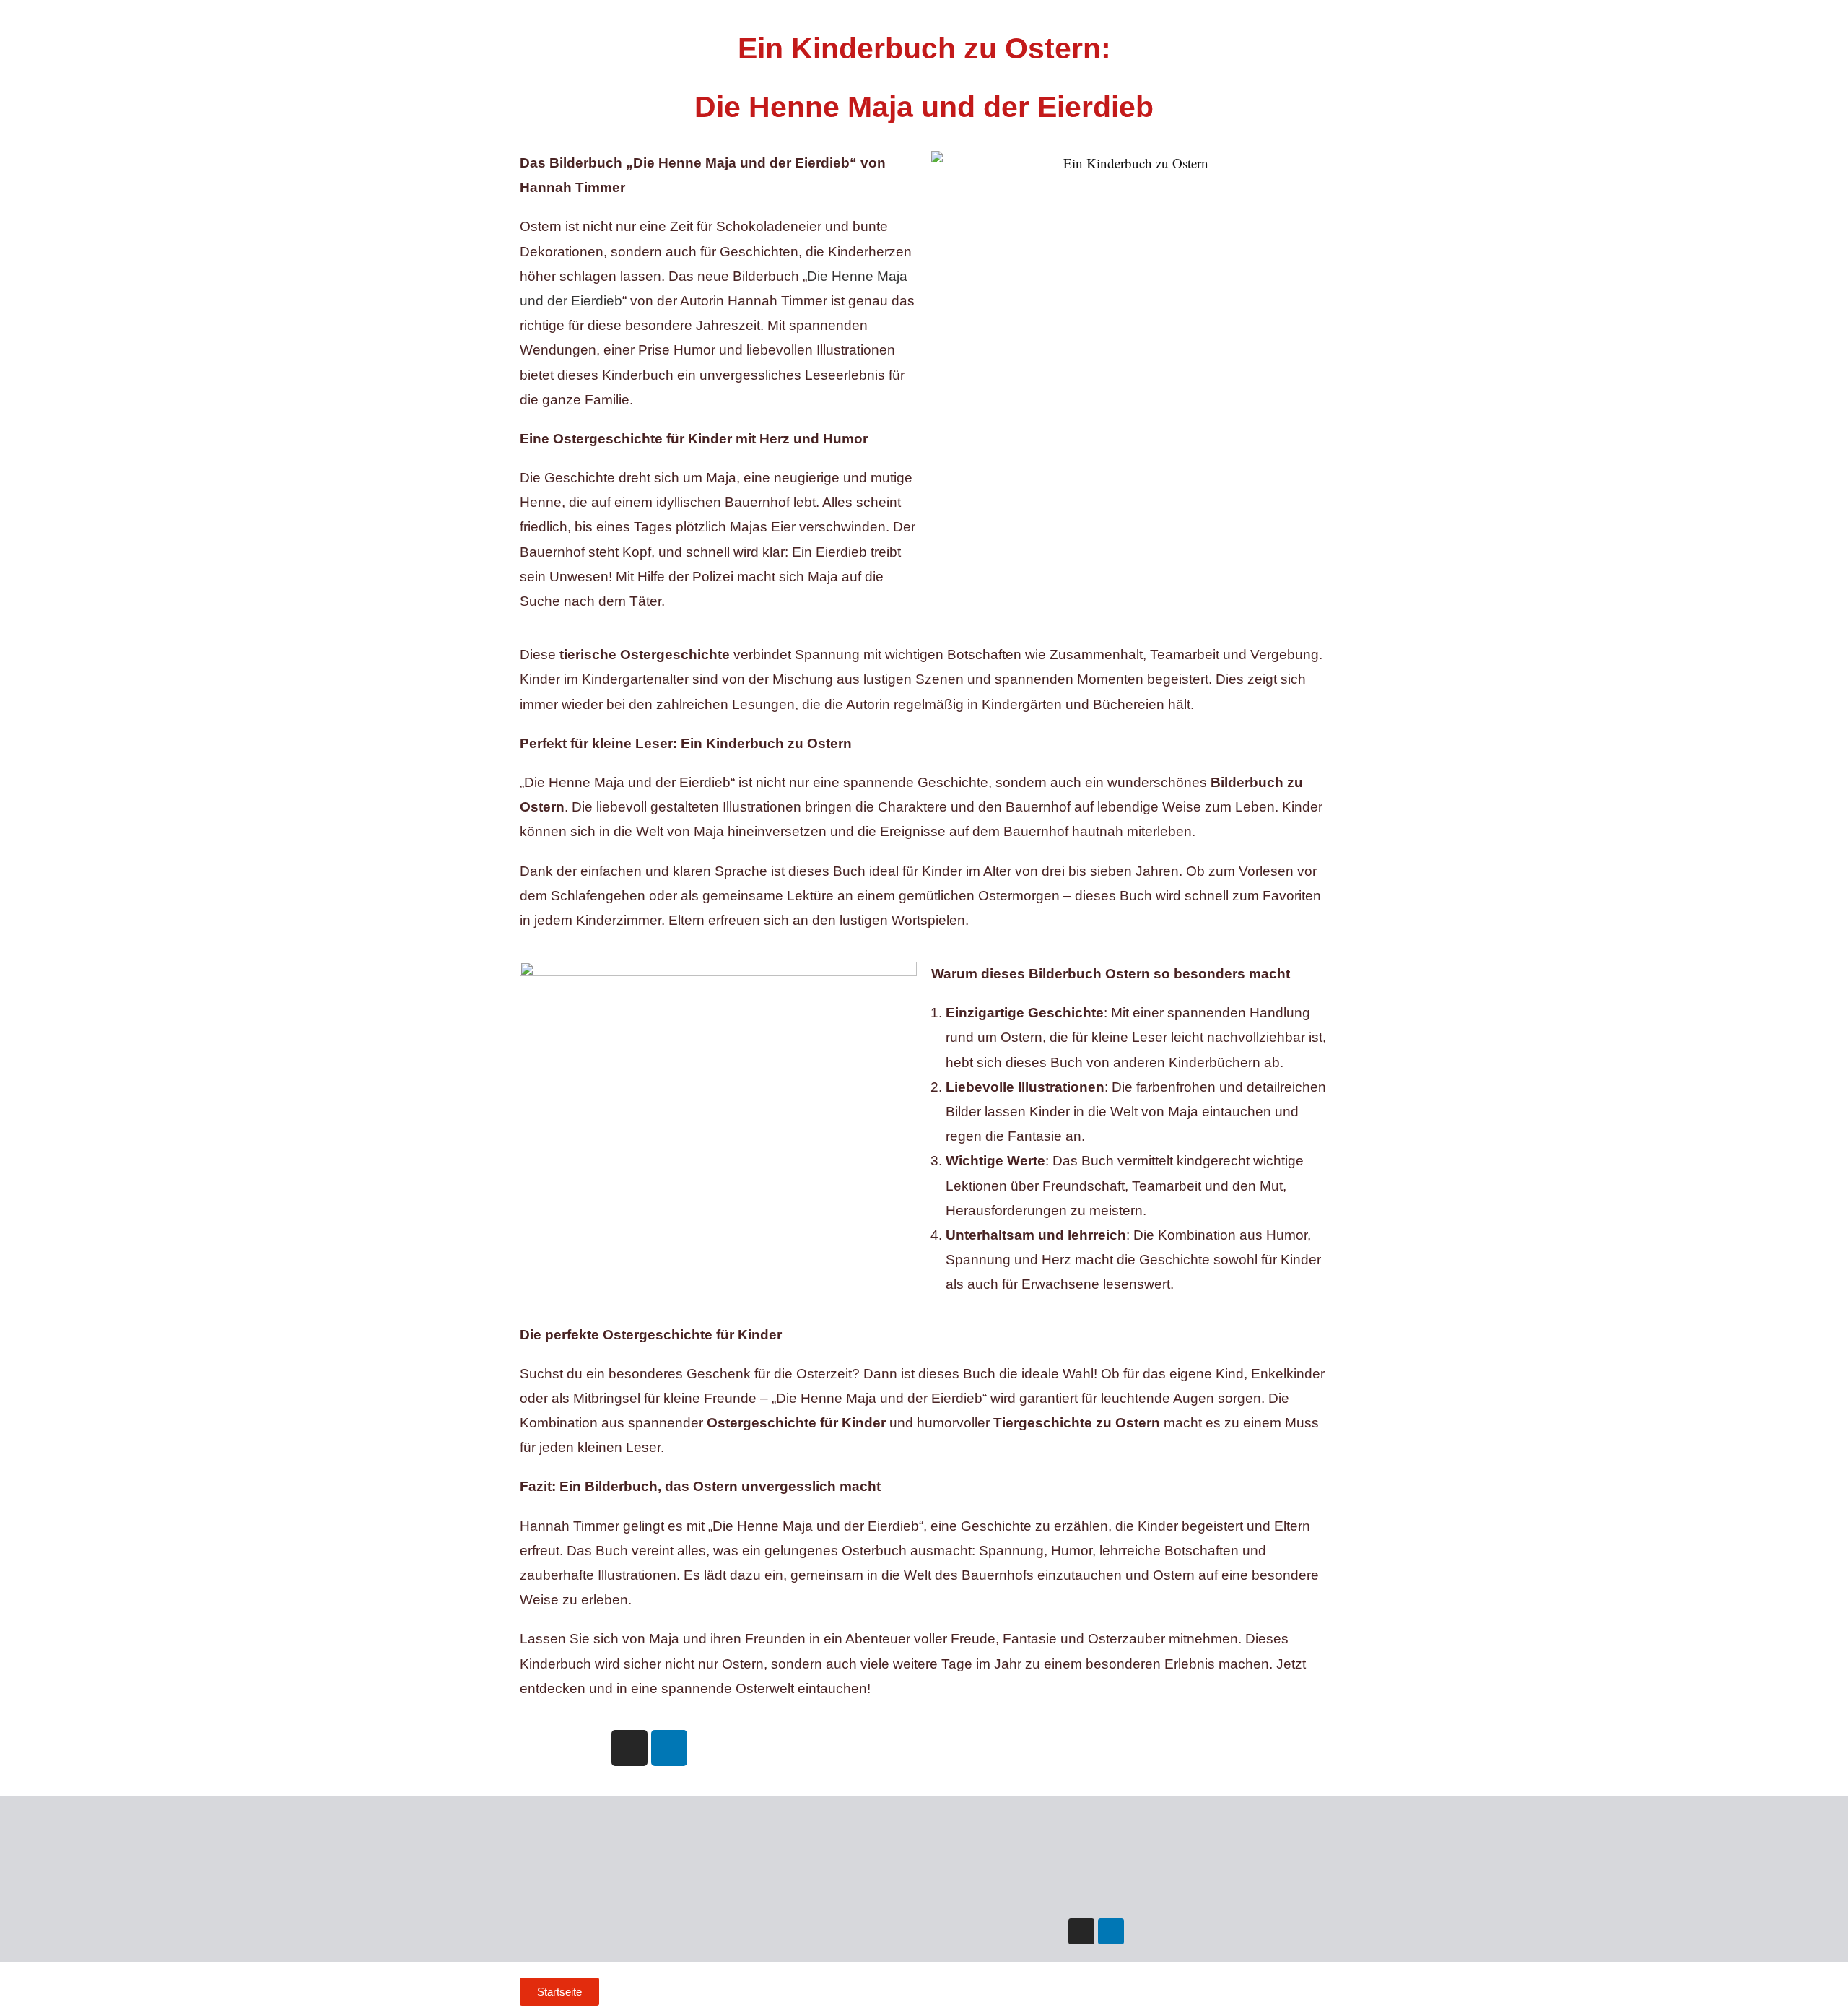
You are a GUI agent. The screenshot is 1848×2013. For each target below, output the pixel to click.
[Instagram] (629, 1748)
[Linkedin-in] (1111, 1931)
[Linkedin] (669, 1748)
